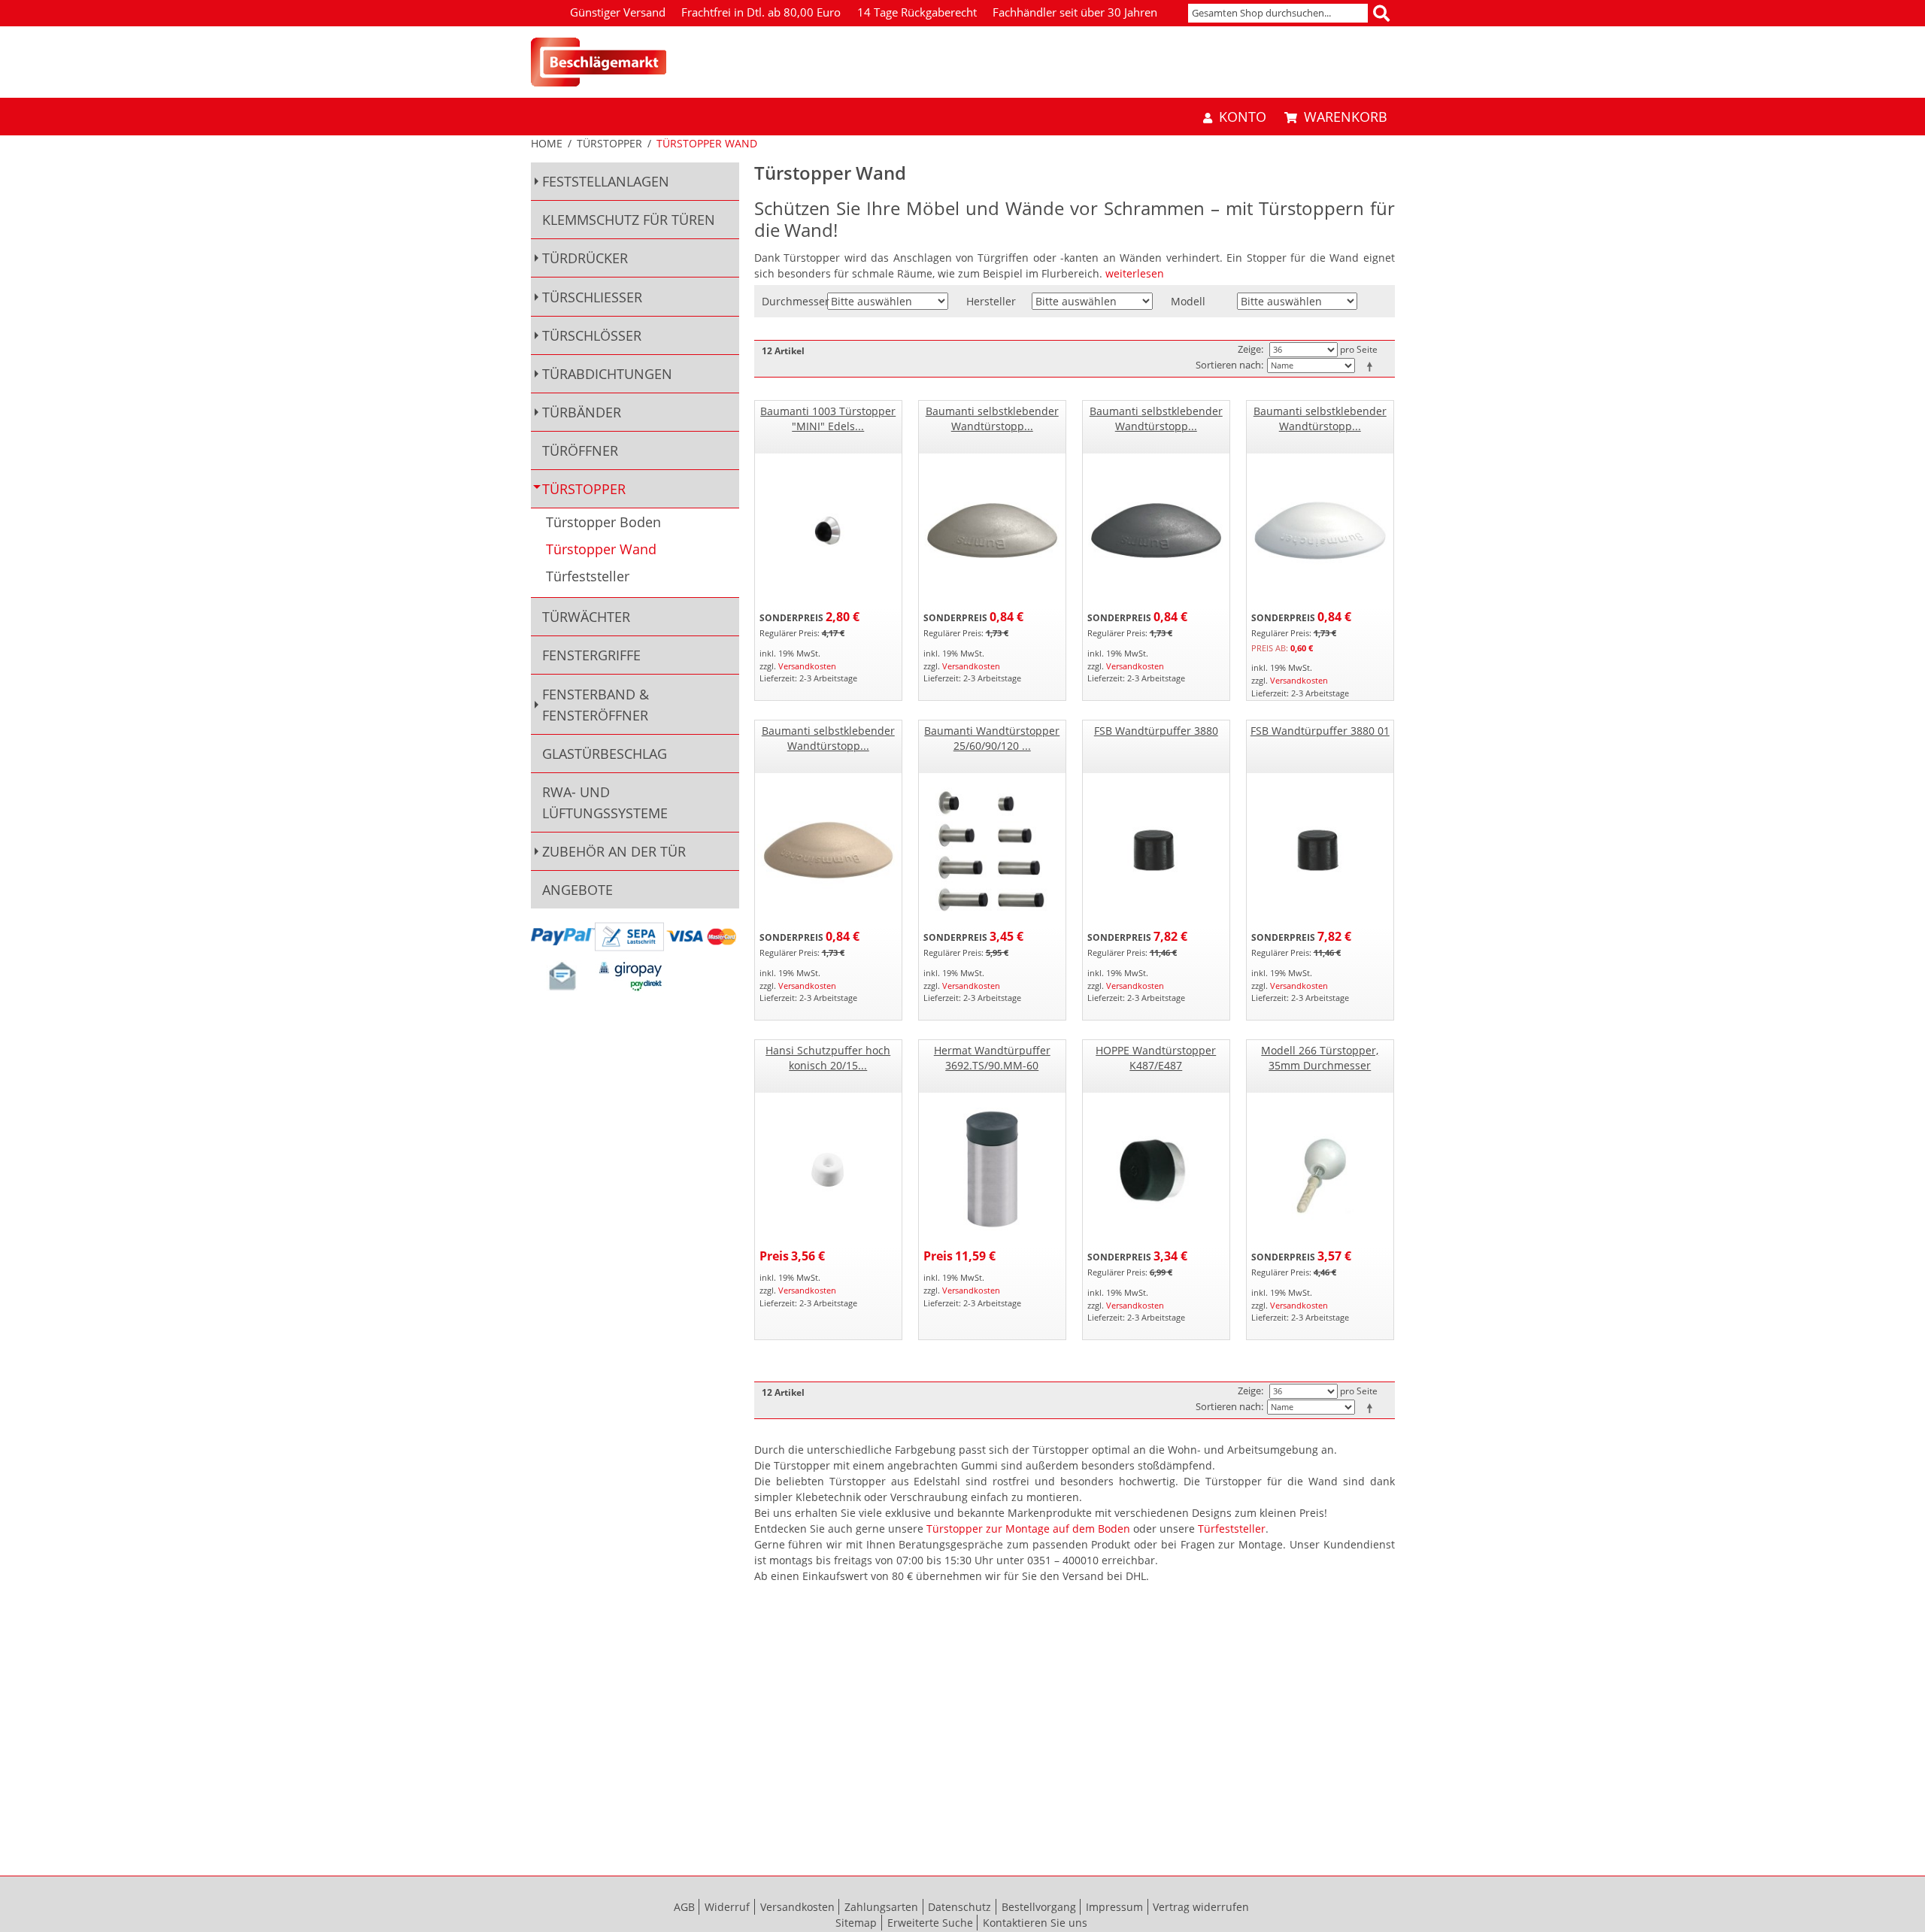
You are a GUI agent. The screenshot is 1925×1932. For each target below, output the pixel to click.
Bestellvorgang (1039, 1907)
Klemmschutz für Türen (629, 220)
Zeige (1249, 349)
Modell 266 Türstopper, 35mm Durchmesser (1320, 1058)
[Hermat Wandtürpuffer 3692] (992, 1170)
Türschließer (592, 297)
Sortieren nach (1228, 365)
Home (547, 143)
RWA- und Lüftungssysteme (605, 802)
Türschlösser (592, 335)
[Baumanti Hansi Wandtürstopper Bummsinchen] (1156, 531)
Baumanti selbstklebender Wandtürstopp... (992, 419)
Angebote (577, 890)
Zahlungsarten (881, 1907)
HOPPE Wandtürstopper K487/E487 (1156, 1058)
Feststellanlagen (606, 181)
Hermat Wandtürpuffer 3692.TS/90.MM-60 (992, 1058)
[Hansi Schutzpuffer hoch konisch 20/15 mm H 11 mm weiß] (828, 1170)
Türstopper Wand (601, 549)
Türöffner (580, 450)
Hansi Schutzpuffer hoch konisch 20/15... (828, 1058)
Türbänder (582, 412)
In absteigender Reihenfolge (1372, 366)
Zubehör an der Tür (614, 851)
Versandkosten (807, 666)
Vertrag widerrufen (1201, 1907)
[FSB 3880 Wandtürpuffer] (1156, 850)
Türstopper (609, 143)
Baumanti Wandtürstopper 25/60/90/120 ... (992, 738)
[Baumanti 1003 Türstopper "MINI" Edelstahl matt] (828, 531)
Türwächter (586, 617)
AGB (684, 1907)
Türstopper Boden (603, 522)
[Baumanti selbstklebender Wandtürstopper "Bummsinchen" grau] (992, 531)
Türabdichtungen (607, 374)
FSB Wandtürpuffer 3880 (1156, 731)
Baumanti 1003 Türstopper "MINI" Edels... (828, 419)
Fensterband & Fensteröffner (596, 705)
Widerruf (727, 1907)
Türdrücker (585, 258)
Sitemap (856, 1923)
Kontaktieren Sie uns (1035, 1923)
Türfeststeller (1232, 1529)
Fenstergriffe (591, 655)
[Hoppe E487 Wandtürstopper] (1156, 1170)
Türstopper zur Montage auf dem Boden (1028, 1529)
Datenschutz (959, 1907)
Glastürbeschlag (605, 754)
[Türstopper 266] (1320, 1170)
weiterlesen (1135, 273)
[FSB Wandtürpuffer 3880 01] (1320, 850)
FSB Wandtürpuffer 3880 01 (1320, 731)
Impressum (1114, 1907)
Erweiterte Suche (930, 1923)
